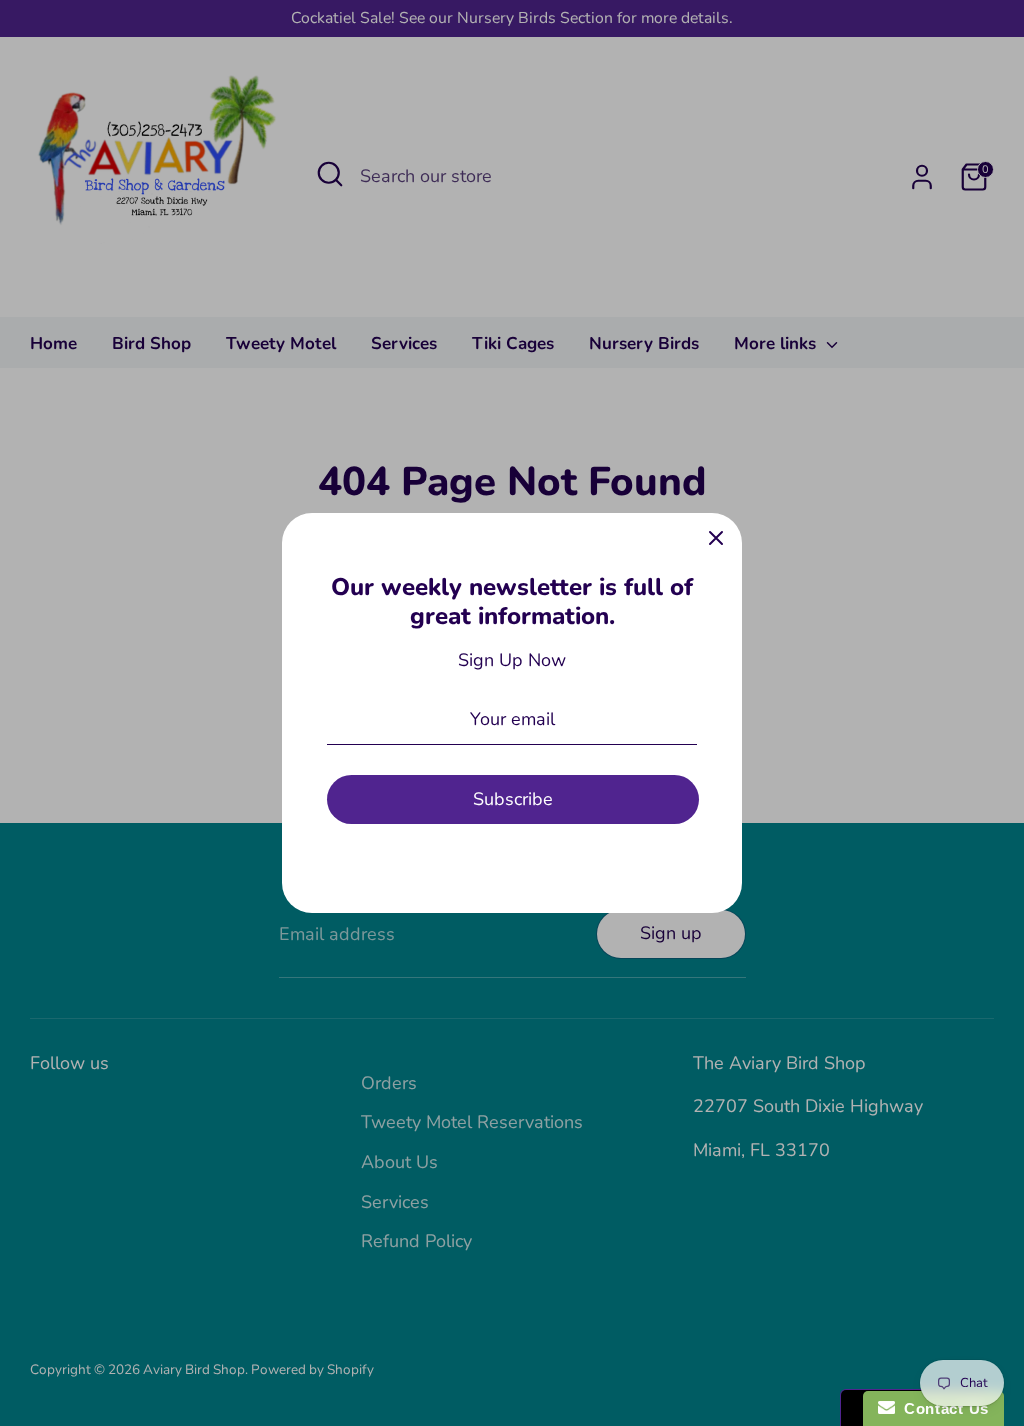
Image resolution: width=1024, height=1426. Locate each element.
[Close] (716, 539)
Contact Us (942, 1408)
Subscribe (513, 799)
